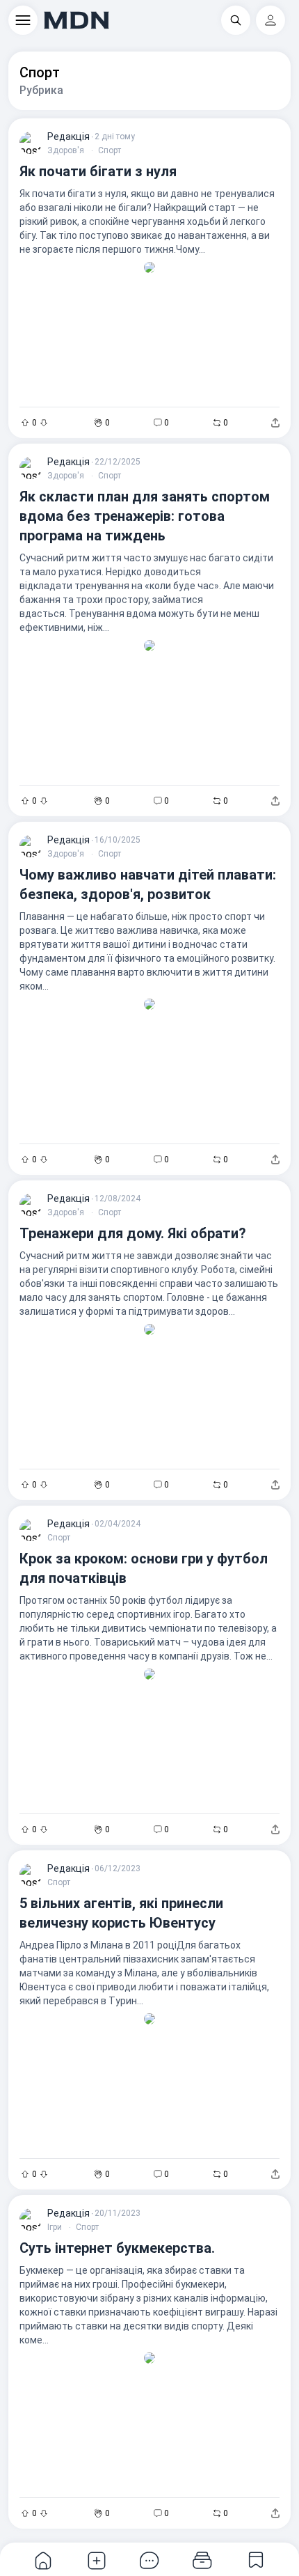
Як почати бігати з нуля (98, 171)
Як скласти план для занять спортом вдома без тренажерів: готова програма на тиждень (145, 516)
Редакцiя (68, 136)
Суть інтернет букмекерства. (117, 2248)
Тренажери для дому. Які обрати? (133, 1233)
